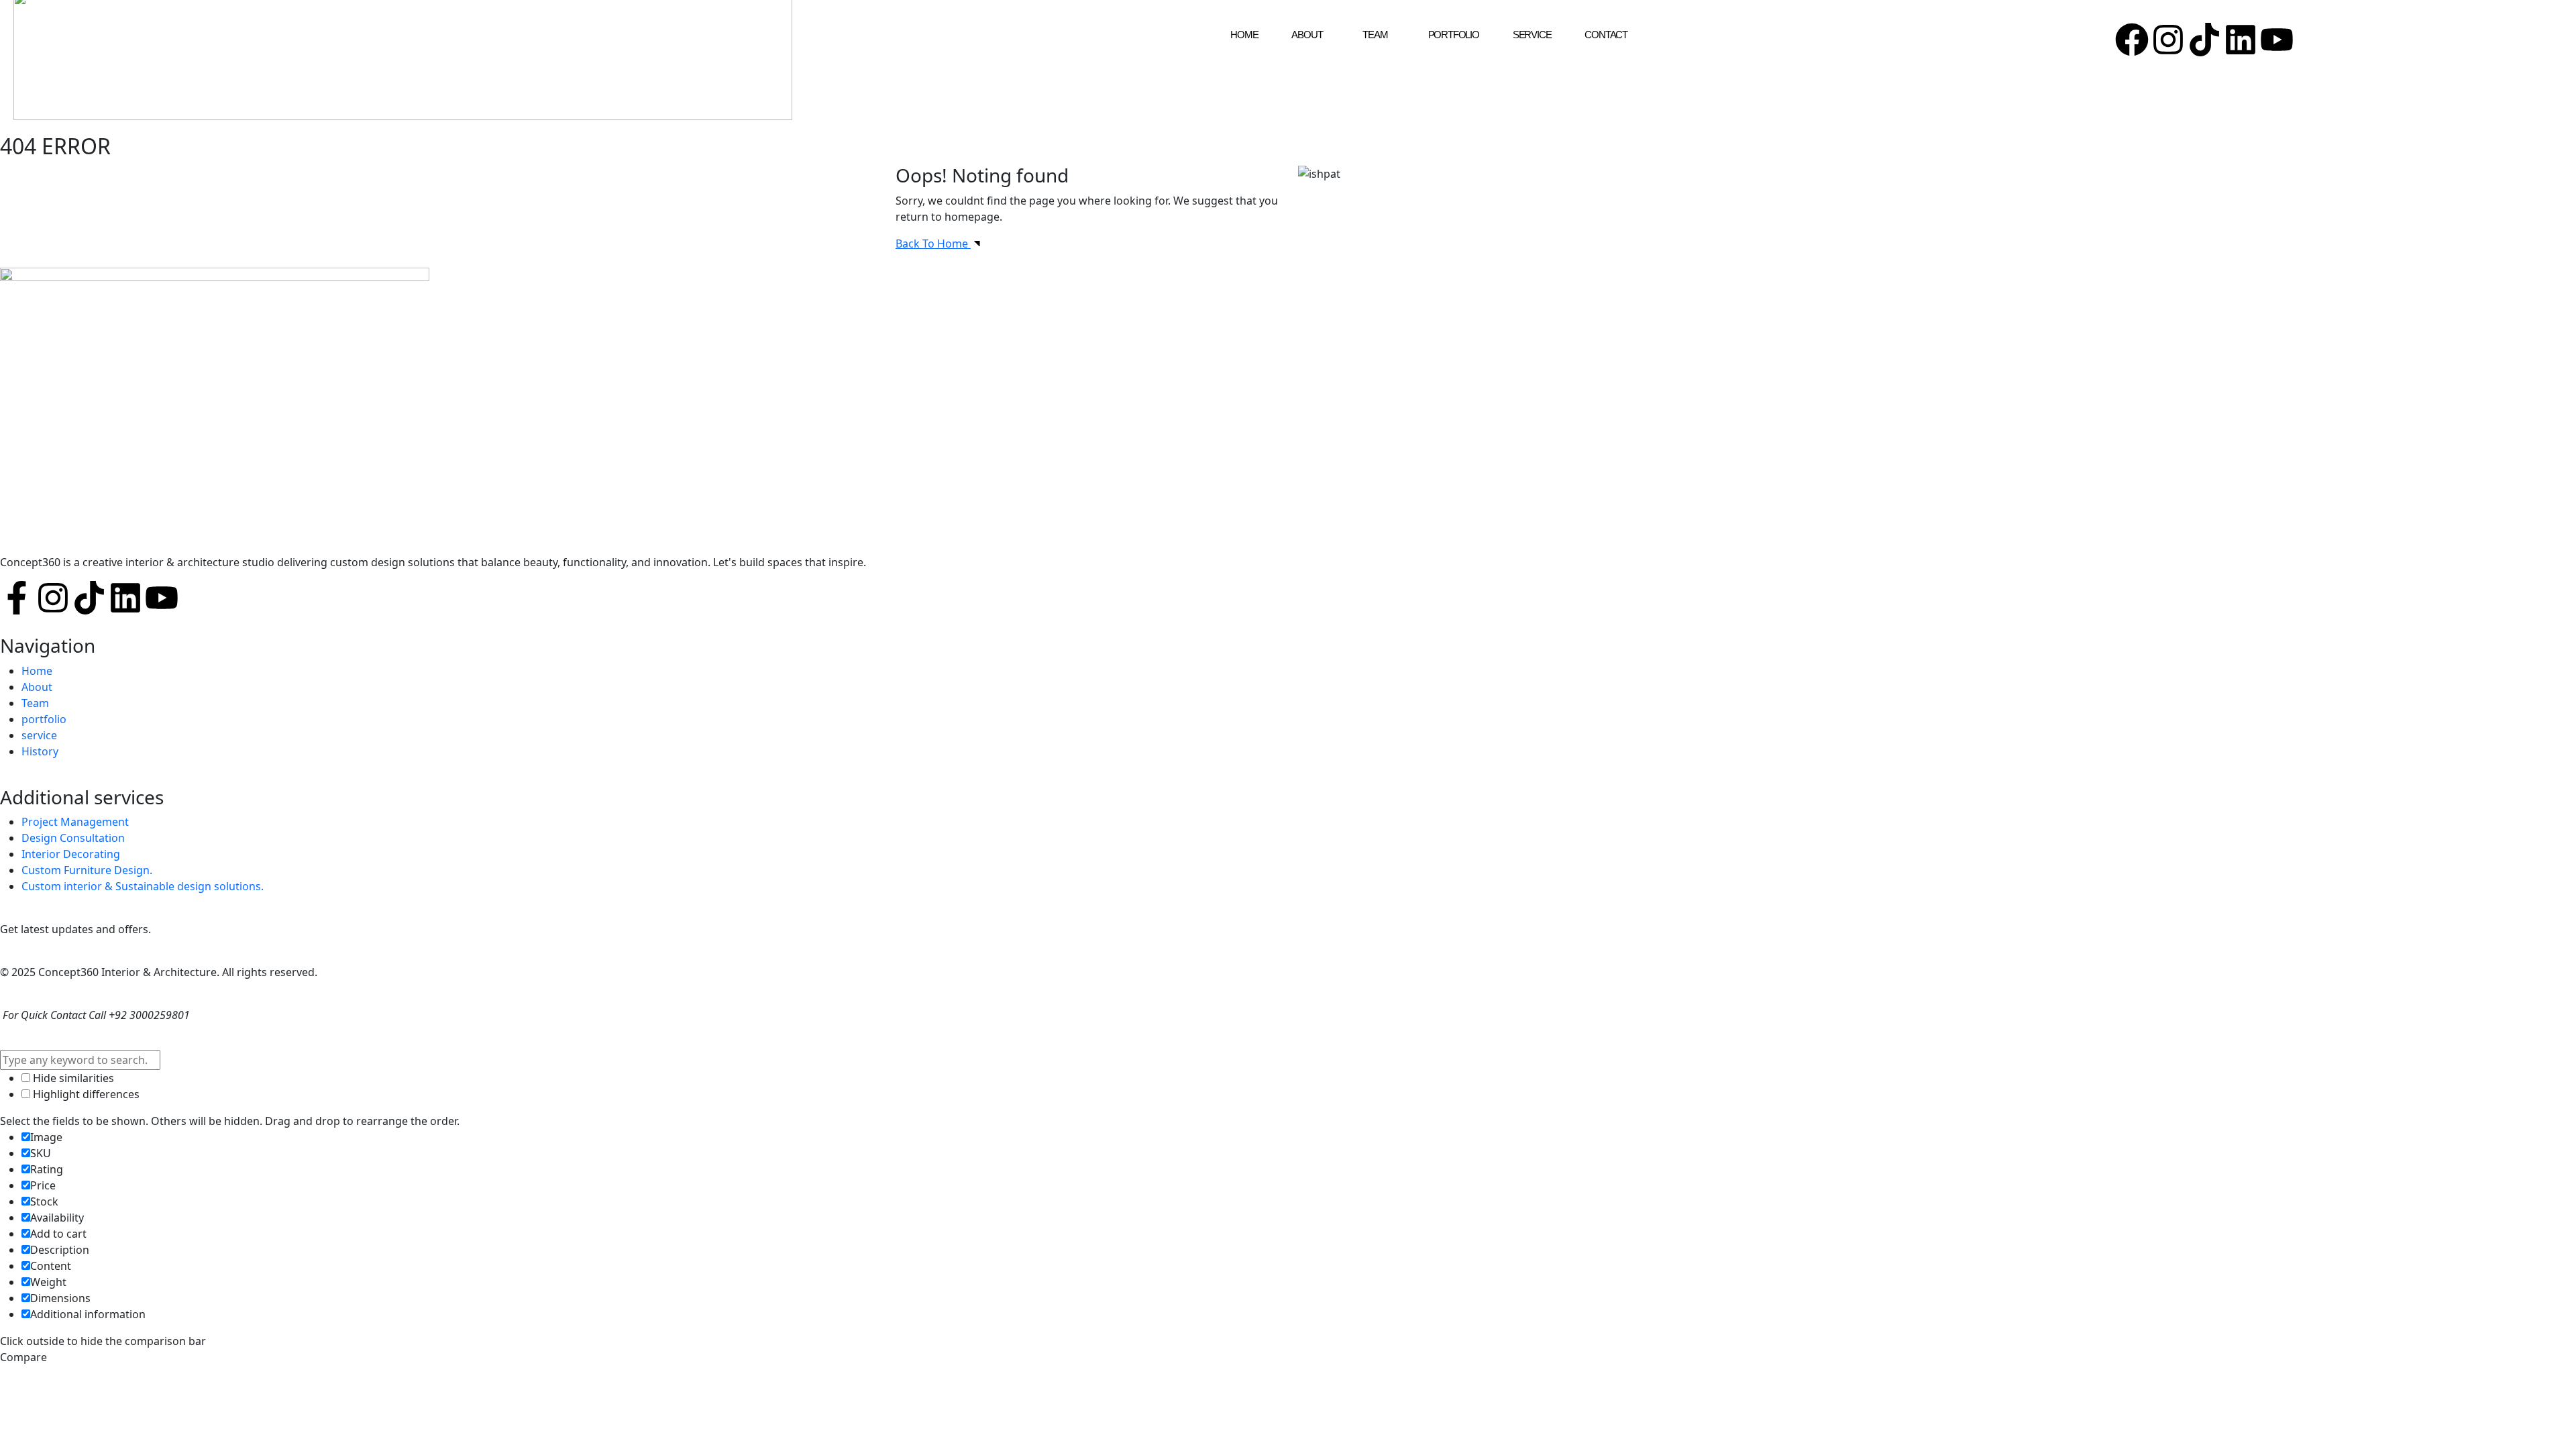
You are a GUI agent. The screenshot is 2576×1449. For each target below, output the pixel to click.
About (1307, 35)
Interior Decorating (71, 854)
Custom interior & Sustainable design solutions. (143, 886)
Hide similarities (72, 1078)
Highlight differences (85, 1094)
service (39, 735)
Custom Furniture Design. (87, 870)
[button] (1310, 35)
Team (1375, 35)
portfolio (44, 719)
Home (1244, 35)
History (40, 751)
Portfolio (1454, 35)
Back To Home (933, 244)
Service (1532, 35)
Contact (1606, 35)
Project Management (75, 822)
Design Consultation (73, 838)
